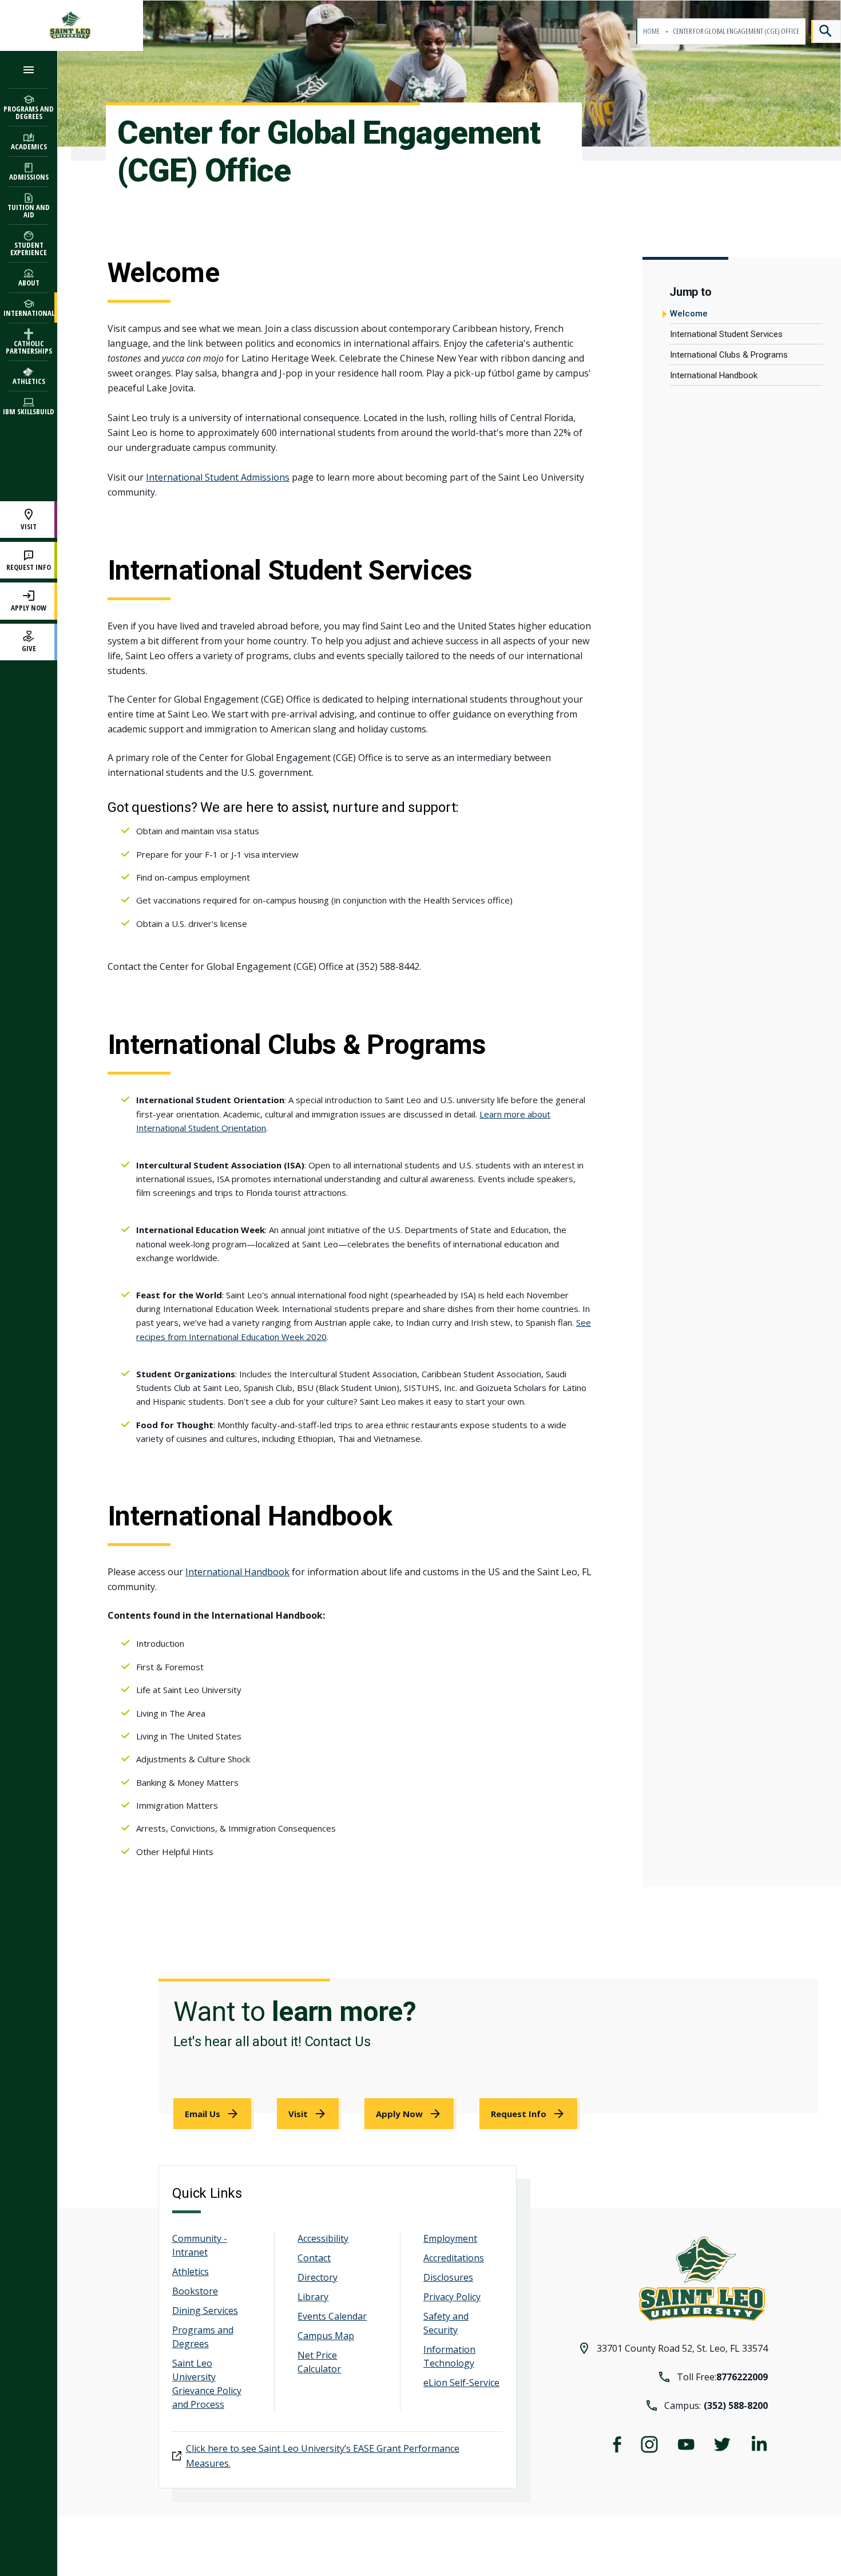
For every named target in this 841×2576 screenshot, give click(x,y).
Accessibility (323, 2238)
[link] (214, 2114)
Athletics (191, 2272)
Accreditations (454, 2258)
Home (652, 31)
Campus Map (326, 2336)
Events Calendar (332, 2316)
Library (313, 2297)
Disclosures (448, 2277)
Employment (450, 2238)
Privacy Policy (452, 2297)
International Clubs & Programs (729, 355)
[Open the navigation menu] (29, 70)
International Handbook (714, 375)
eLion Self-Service (461, 2383)
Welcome (689, 314)
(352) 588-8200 (736, 2405)
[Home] (72, 25)
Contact (314, 2258)
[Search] (826, 31)
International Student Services (726, 334)
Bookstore (195, 2291)
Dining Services (205, 2311)
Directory (318, 2277)
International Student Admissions (218, 477)
